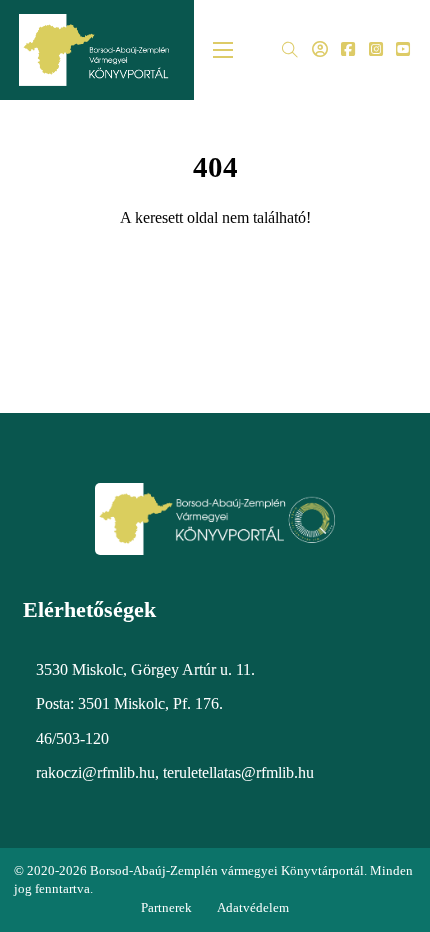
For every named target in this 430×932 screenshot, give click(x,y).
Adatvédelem (253, 907)
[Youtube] (403, 50)
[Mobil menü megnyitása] (223, 50)
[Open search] (290, 50)
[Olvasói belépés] (320, 50)
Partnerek (166, 907)
